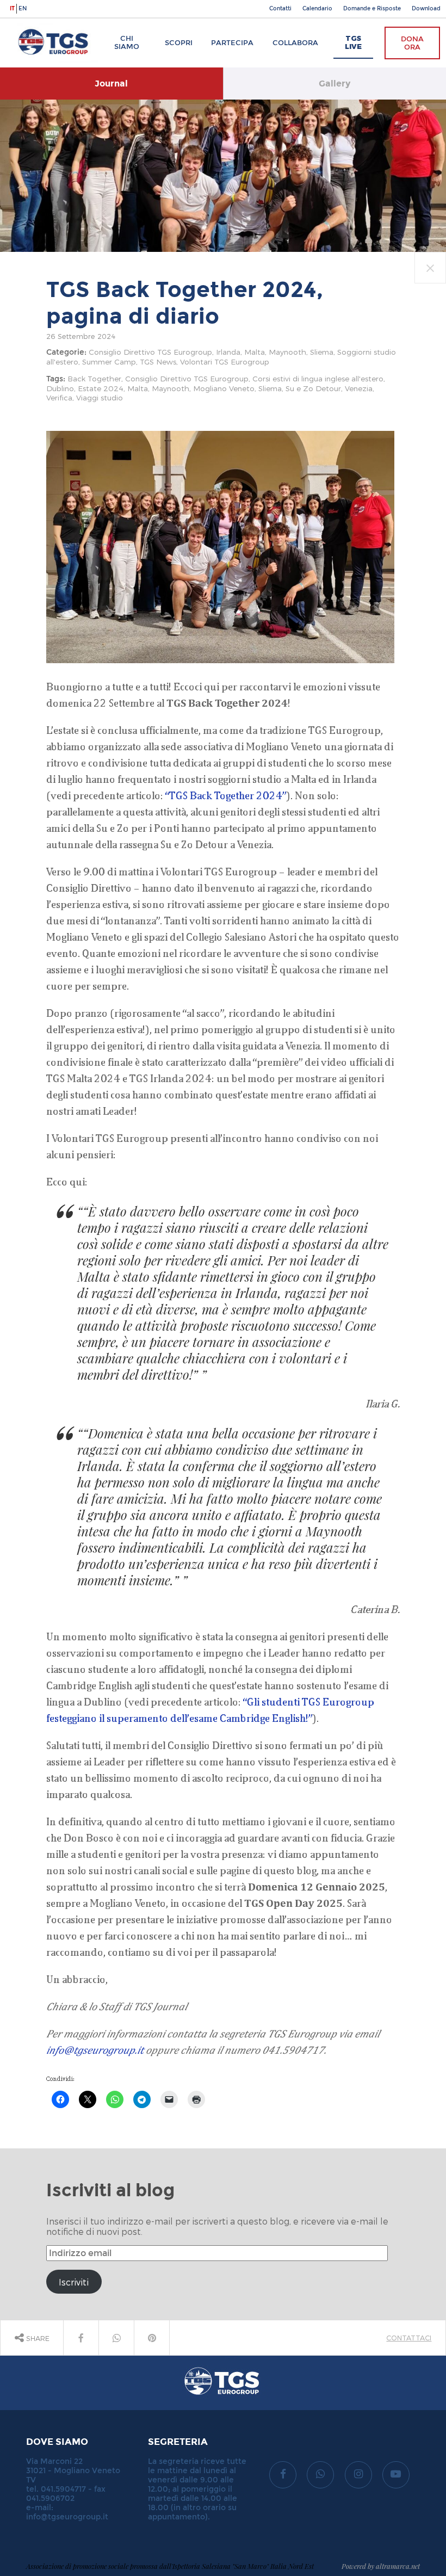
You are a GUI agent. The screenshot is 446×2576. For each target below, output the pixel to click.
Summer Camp (109, 362)
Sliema (322, 352)
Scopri (179, 43)
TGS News (158, 362)
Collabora (295, 43)
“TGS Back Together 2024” (226, 795)
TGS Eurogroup (43, 24)
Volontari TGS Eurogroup (225, 362)
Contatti (280, 9)
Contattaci (409, 2337)
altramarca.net (398, 2566)
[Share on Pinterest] (152, 2338)
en (23, 9)
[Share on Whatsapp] (116, 2338)
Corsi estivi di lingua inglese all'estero (318, 378)
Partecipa (232, 43)
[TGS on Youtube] (396, 2475)
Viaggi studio (100, 397)
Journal (111, 84)
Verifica (59, 397)
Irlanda (228, 352)
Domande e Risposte (372, 9)
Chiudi (429, 258)
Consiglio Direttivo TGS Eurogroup (150, 352)
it (12, 9)
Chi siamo (127, 42)
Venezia (359, 388)
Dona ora (412, 43)
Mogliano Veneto (224, 388)
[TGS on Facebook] (283, 2475)
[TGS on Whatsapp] (320, 2475)
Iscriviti (74, 2282)
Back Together (94, 378)
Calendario (317, 9)
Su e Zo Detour (313, 388)
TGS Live (353, 42)
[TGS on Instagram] (358, 2475)
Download (426, 9)
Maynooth (287, 352)
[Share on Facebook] (81, 2338)
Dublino (60, 388)
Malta (255, 352)
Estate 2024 (101, 388)
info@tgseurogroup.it (95, 2050)
